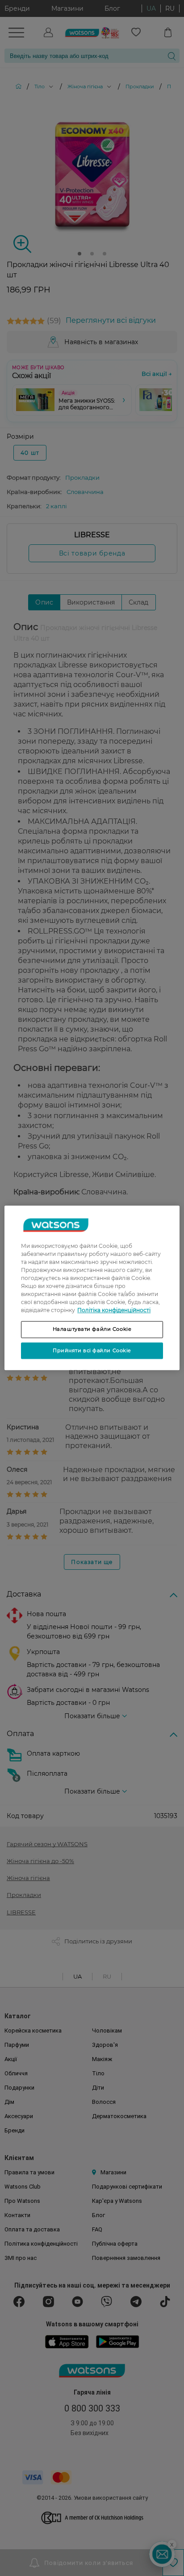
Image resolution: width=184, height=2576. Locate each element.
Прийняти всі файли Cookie (92, 1350)
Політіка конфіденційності (114, 1310)
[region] (92, 1288)
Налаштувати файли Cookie (92, 1329)
